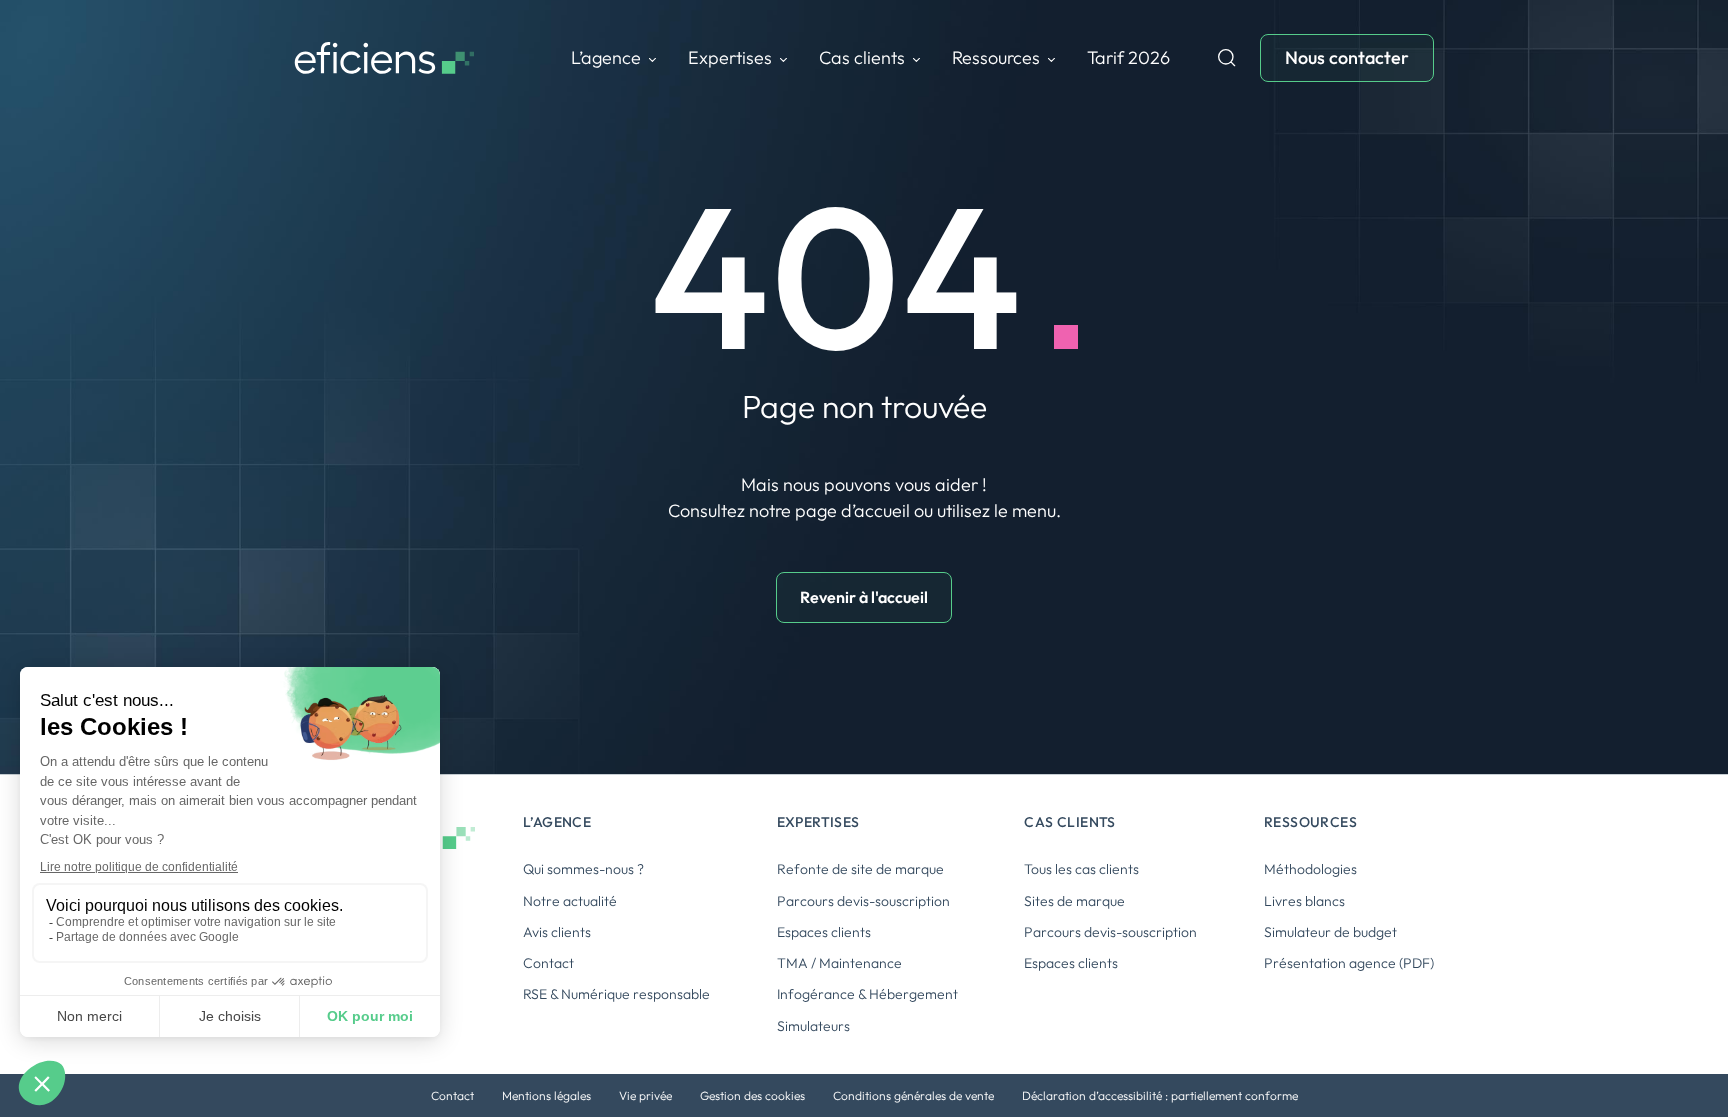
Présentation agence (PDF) (1349, 963)
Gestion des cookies (752, 1095)
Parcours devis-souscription (863, 901)
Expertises (730, 57)
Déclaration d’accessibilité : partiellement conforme (1160, 1095)
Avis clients (557, 932)
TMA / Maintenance (839, 963)
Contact (548, 963)
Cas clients (862, 57)
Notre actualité (570, 901)
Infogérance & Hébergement (867, 994)
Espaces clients (824, 932)
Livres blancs (1304, 901)
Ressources (996, 57)
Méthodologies (1310, 869)
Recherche (1227, 58)
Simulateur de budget (1330, 932)
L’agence (606, 57)
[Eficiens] (384, 58)
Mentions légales (546, 1095)
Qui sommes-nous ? (583, 869)
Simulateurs (813, 1026)
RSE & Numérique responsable (616, 994)
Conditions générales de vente (913, 1095)
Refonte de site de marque (860, 869)
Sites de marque (1074, 901)
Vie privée (645, 1095)
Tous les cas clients (1081, 869)
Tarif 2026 (1128, 57)
